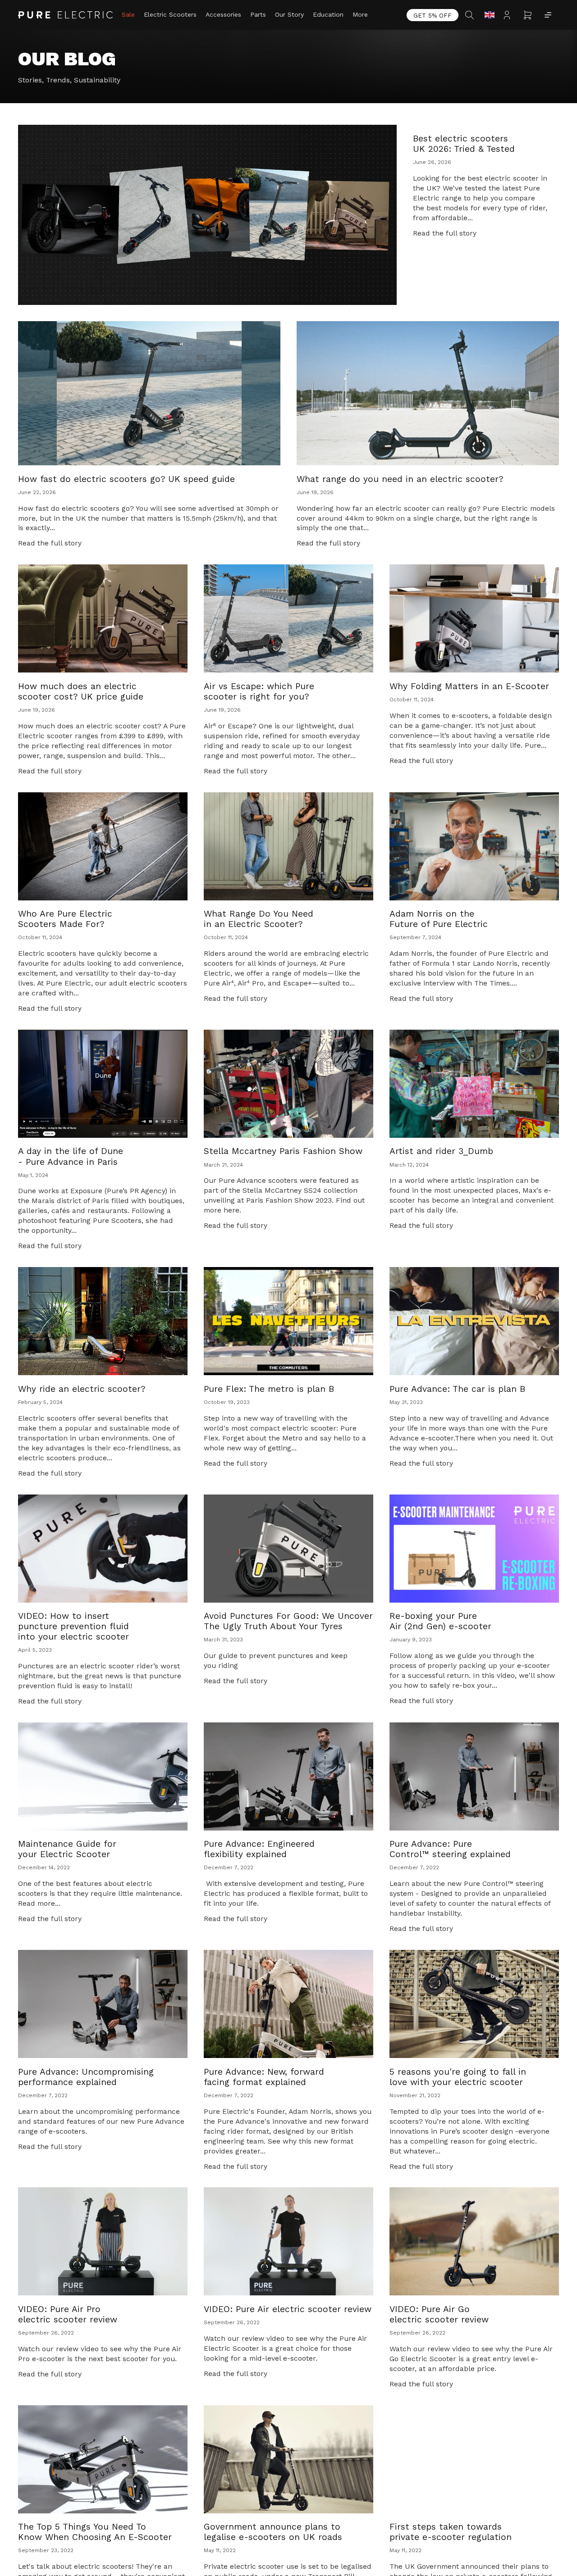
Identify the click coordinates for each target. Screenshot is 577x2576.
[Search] (471, 15)
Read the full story (445, 233)
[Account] (509, 15)
